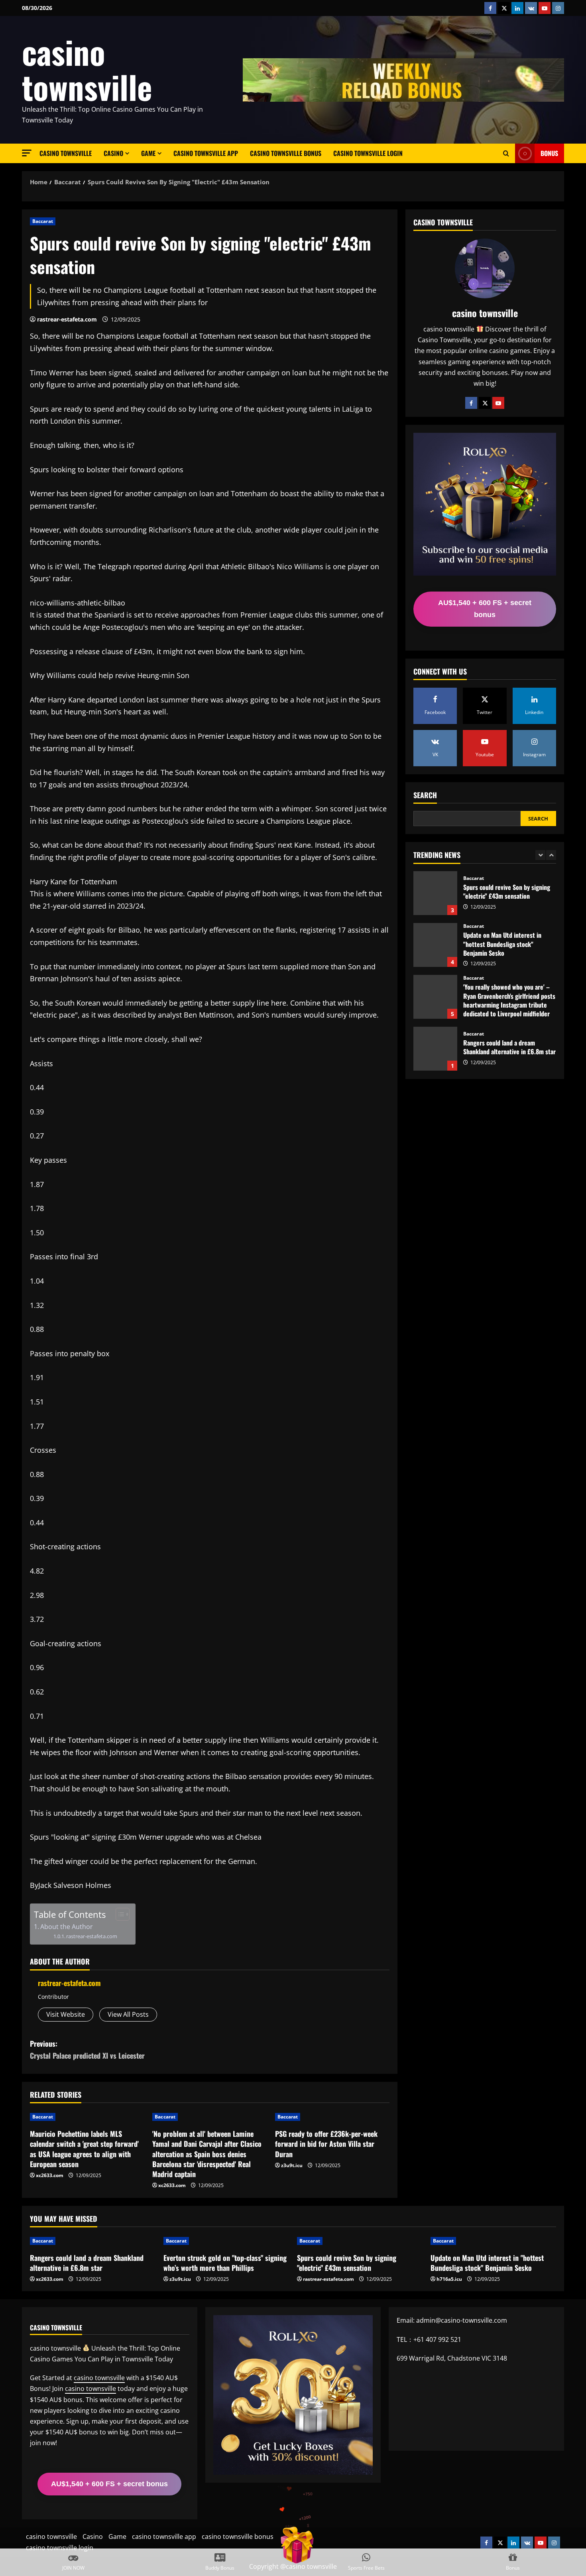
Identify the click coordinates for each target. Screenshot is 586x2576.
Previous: (87, 2050)
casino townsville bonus (286, 153)
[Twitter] (485, 403)
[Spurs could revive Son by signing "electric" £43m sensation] (360, 2241)
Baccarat (43, 221)
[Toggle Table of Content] (119, 1914)
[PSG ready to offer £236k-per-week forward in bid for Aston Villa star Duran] (332, 2117)
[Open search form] (506, 154)
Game (148, 153)
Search (425, 795)
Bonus (549, 153)
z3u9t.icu (292, 2165)
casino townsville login (368, 153)
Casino (113, 153)
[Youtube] (498, 403)
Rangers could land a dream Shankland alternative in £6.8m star (435, 997)
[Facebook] (471, 403)
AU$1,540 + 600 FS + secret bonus (485, 609)
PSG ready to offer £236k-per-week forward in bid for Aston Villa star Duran (326, 2144)
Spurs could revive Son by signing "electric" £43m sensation (347, 2263)
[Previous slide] (540, 855)
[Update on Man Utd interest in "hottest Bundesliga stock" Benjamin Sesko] (493, 2241)
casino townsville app (206, 153)
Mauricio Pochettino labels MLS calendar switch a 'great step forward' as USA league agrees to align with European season (84, 2149)
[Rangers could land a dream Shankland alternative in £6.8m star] (93, 2241)
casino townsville (87, 69)
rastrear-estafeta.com (67, 319)
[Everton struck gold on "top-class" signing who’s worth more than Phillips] (226, 2241)
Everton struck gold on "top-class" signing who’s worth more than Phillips (435, 1049)
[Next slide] (551, 855)
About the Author (67, 1927)
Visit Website (66, 2014)
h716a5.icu (449, 2279)
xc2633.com (50, 2175)
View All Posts (128, 2014)
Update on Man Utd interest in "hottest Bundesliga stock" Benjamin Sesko (435, 893)
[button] (27, 153)
